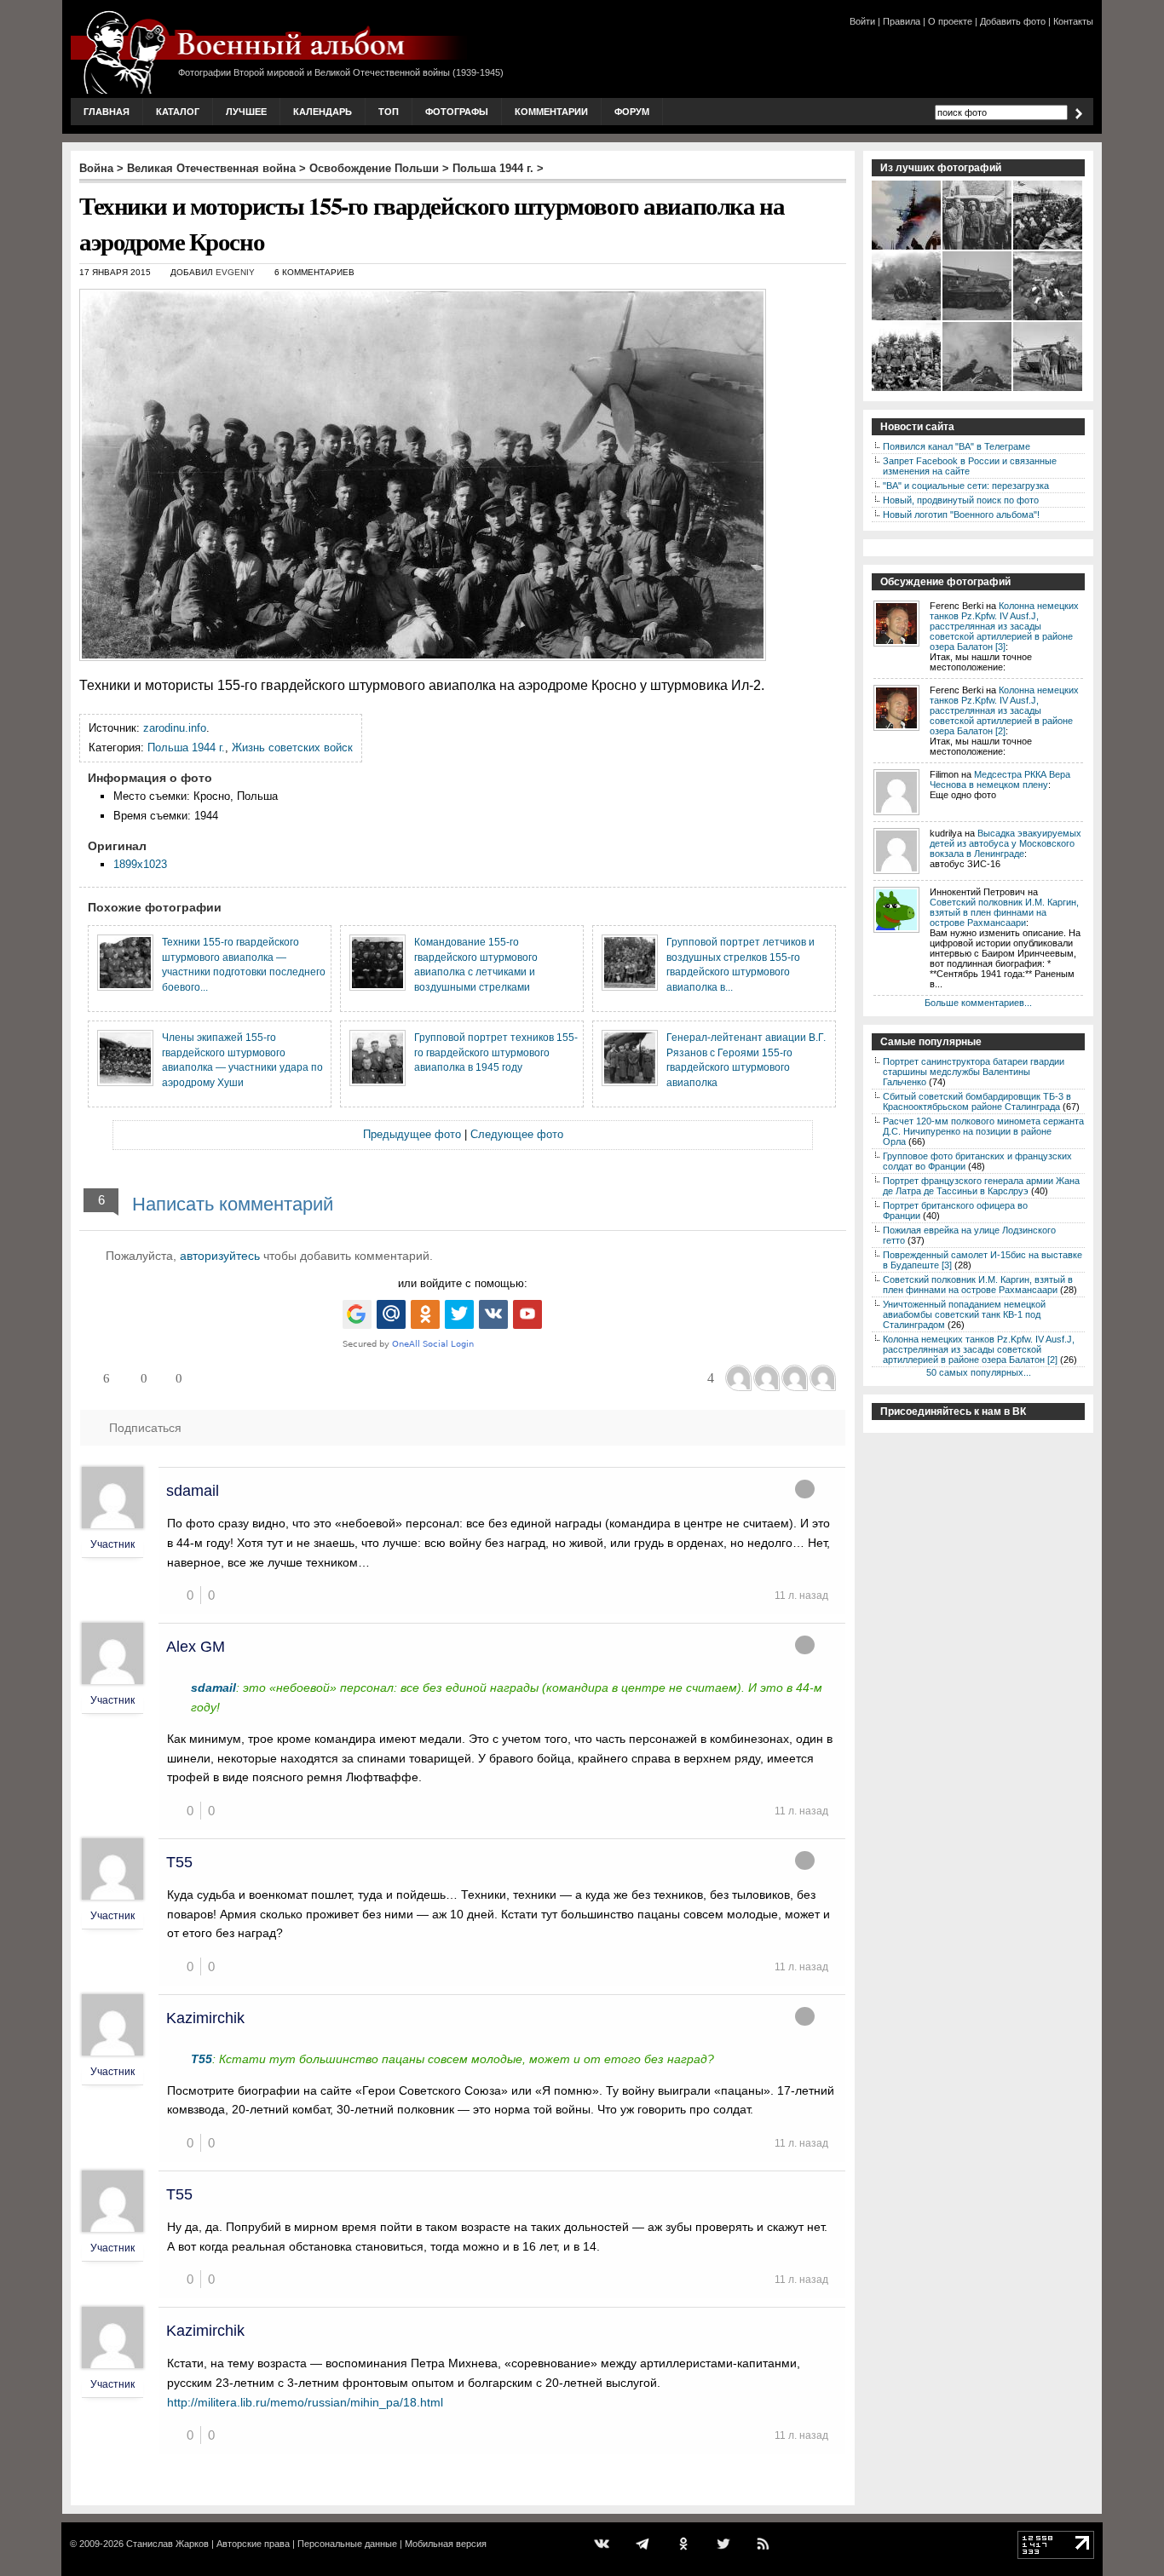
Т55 (179, 1862)
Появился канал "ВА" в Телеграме (957, 446)
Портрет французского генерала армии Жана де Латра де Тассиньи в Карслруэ (981, 1186)
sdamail (193, 1491)
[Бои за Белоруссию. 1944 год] (907, 319)
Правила (902, 21)
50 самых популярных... (979, 1372)
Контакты (1073, 21)
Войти (862, 21)
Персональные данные (347, 2544)
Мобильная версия (446, 2544)
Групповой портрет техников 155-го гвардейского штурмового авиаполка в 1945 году (496, 1052)
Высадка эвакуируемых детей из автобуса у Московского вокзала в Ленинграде (1006, 843)
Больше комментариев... (978, 1003)
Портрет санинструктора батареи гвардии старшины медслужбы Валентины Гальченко (974, 1072)
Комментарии (551, 112)
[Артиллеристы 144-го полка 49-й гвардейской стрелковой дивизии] (907, 389)
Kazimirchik (205, 2018)
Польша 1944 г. (493, 168)
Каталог (178, 112)
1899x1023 (140, 864)
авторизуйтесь (220, 1256)
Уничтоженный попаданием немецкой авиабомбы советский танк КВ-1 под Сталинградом (964, 1314)
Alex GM (196, 1647)
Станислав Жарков (167, 2544)
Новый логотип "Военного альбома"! (961, 515)
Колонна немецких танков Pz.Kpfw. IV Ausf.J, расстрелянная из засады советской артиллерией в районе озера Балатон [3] (1004, 626)
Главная (107, 112)
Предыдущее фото (412, 1134)
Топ (389, 112)
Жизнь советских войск (292, 747)
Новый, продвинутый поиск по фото (961, 500)
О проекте (950, 21)
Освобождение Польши (374, 168)
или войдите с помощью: (463, 1283)
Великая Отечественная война (211, 168)
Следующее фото (517, 1134)
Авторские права (253, 2544)
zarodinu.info (175, 728)
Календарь (323, 112)
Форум (632, 112)
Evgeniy (235, 272)
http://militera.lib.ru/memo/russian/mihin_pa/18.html (305, 2402)
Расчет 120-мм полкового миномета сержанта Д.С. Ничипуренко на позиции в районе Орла (983, 1131)
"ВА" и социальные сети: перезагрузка (966, 486)
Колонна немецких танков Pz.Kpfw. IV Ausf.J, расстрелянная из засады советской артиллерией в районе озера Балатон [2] (1004, 710)
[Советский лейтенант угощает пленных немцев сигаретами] (1049, 319)
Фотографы (457, 112)
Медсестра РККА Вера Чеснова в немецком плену (1000, 779)
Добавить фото (1013, 21)
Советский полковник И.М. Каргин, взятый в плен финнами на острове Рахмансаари (1004, 912)
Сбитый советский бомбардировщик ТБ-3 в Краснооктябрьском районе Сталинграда (977, 1101)
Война (96, 168)
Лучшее (246, 112)
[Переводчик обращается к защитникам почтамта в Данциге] (978, 248)
